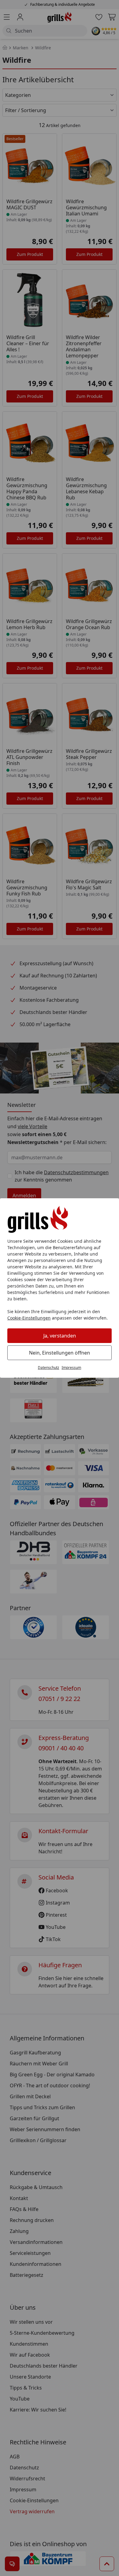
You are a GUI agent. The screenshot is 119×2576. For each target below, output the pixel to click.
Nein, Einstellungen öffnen (60, 1353)
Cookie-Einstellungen (29, 1318)
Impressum (71, 1368)
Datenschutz (49, 1368)
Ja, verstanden (60, 1336)
